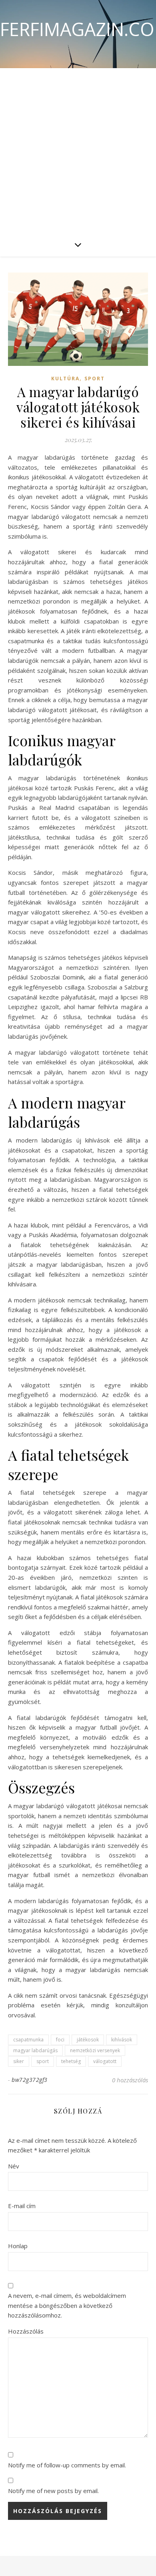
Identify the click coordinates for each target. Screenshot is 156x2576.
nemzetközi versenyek (95, 2050)
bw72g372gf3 (30, 2080)
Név (14, 2166)
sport (43, 2061)
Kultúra (65, 379)
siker (19, 2061)
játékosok (88, 2040)
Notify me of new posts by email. (53, 2491)
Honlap (18, 2246)
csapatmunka (28, 2040)
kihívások (122, 2040)
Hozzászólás (26, 2331)
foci (60, 2040)
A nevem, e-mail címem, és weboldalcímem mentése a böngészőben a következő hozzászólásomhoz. (67, 2305)
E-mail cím (22, 2206)
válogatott (105, 2061)
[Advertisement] (78, 150)
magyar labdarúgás (35, 2050)
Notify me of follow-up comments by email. (67, 2465)
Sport (95, 379)
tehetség (71, 2061)
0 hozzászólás (130, 2080)
